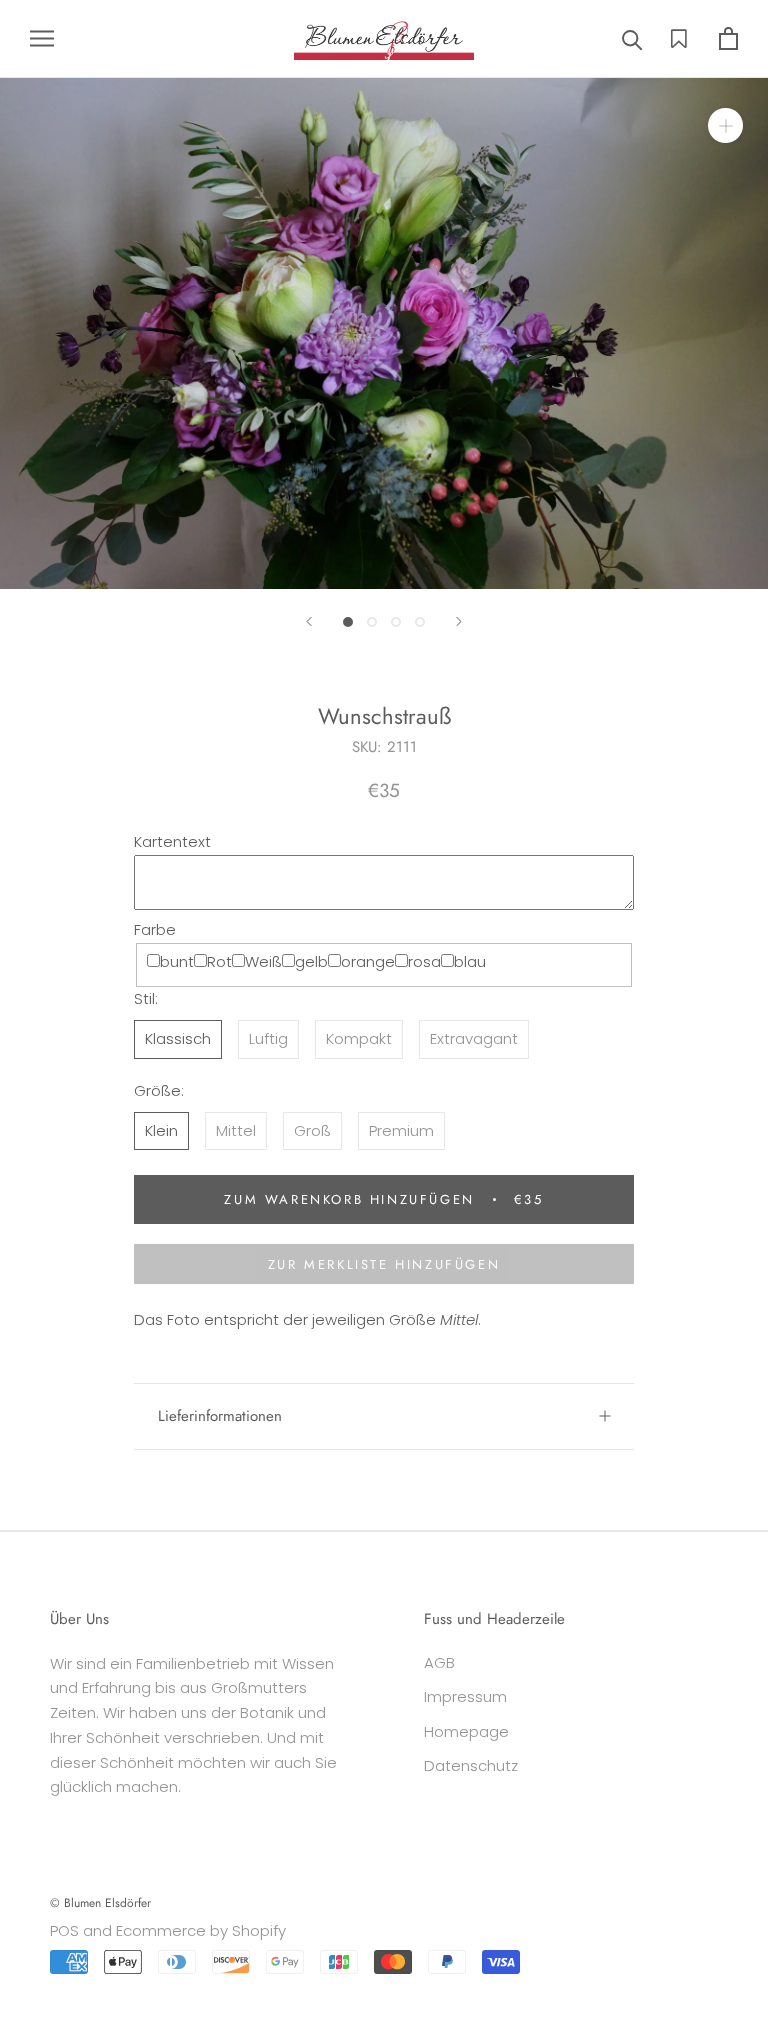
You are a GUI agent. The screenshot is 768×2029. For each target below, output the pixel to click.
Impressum (465, 1696)
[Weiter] (459, 621)
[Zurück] (309, 621)
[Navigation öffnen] (42, 38)
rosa (424, 961)
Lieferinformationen (220, 1416)
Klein (161, 1130)
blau (470, 961)
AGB (439, 1662)
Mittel (236, 1130)
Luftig (268, 1038)
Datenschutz (471, 1765)
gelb (311, 961)
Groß (312, 1130)
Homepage (466, 1731)
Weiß (263, 961)
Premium (401, 1130)
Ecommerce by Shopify (201, 1930)
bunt (177, 961)
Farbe (155, 929)
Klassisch (178, 1038)
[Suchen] (632, 38)
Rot (219, 961)
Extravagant (474, 1038)
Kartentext (172, 841)
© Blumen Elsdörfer (100, 1903)
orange (368, 961)
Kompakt (359, 1038)
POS (64, 1930)
